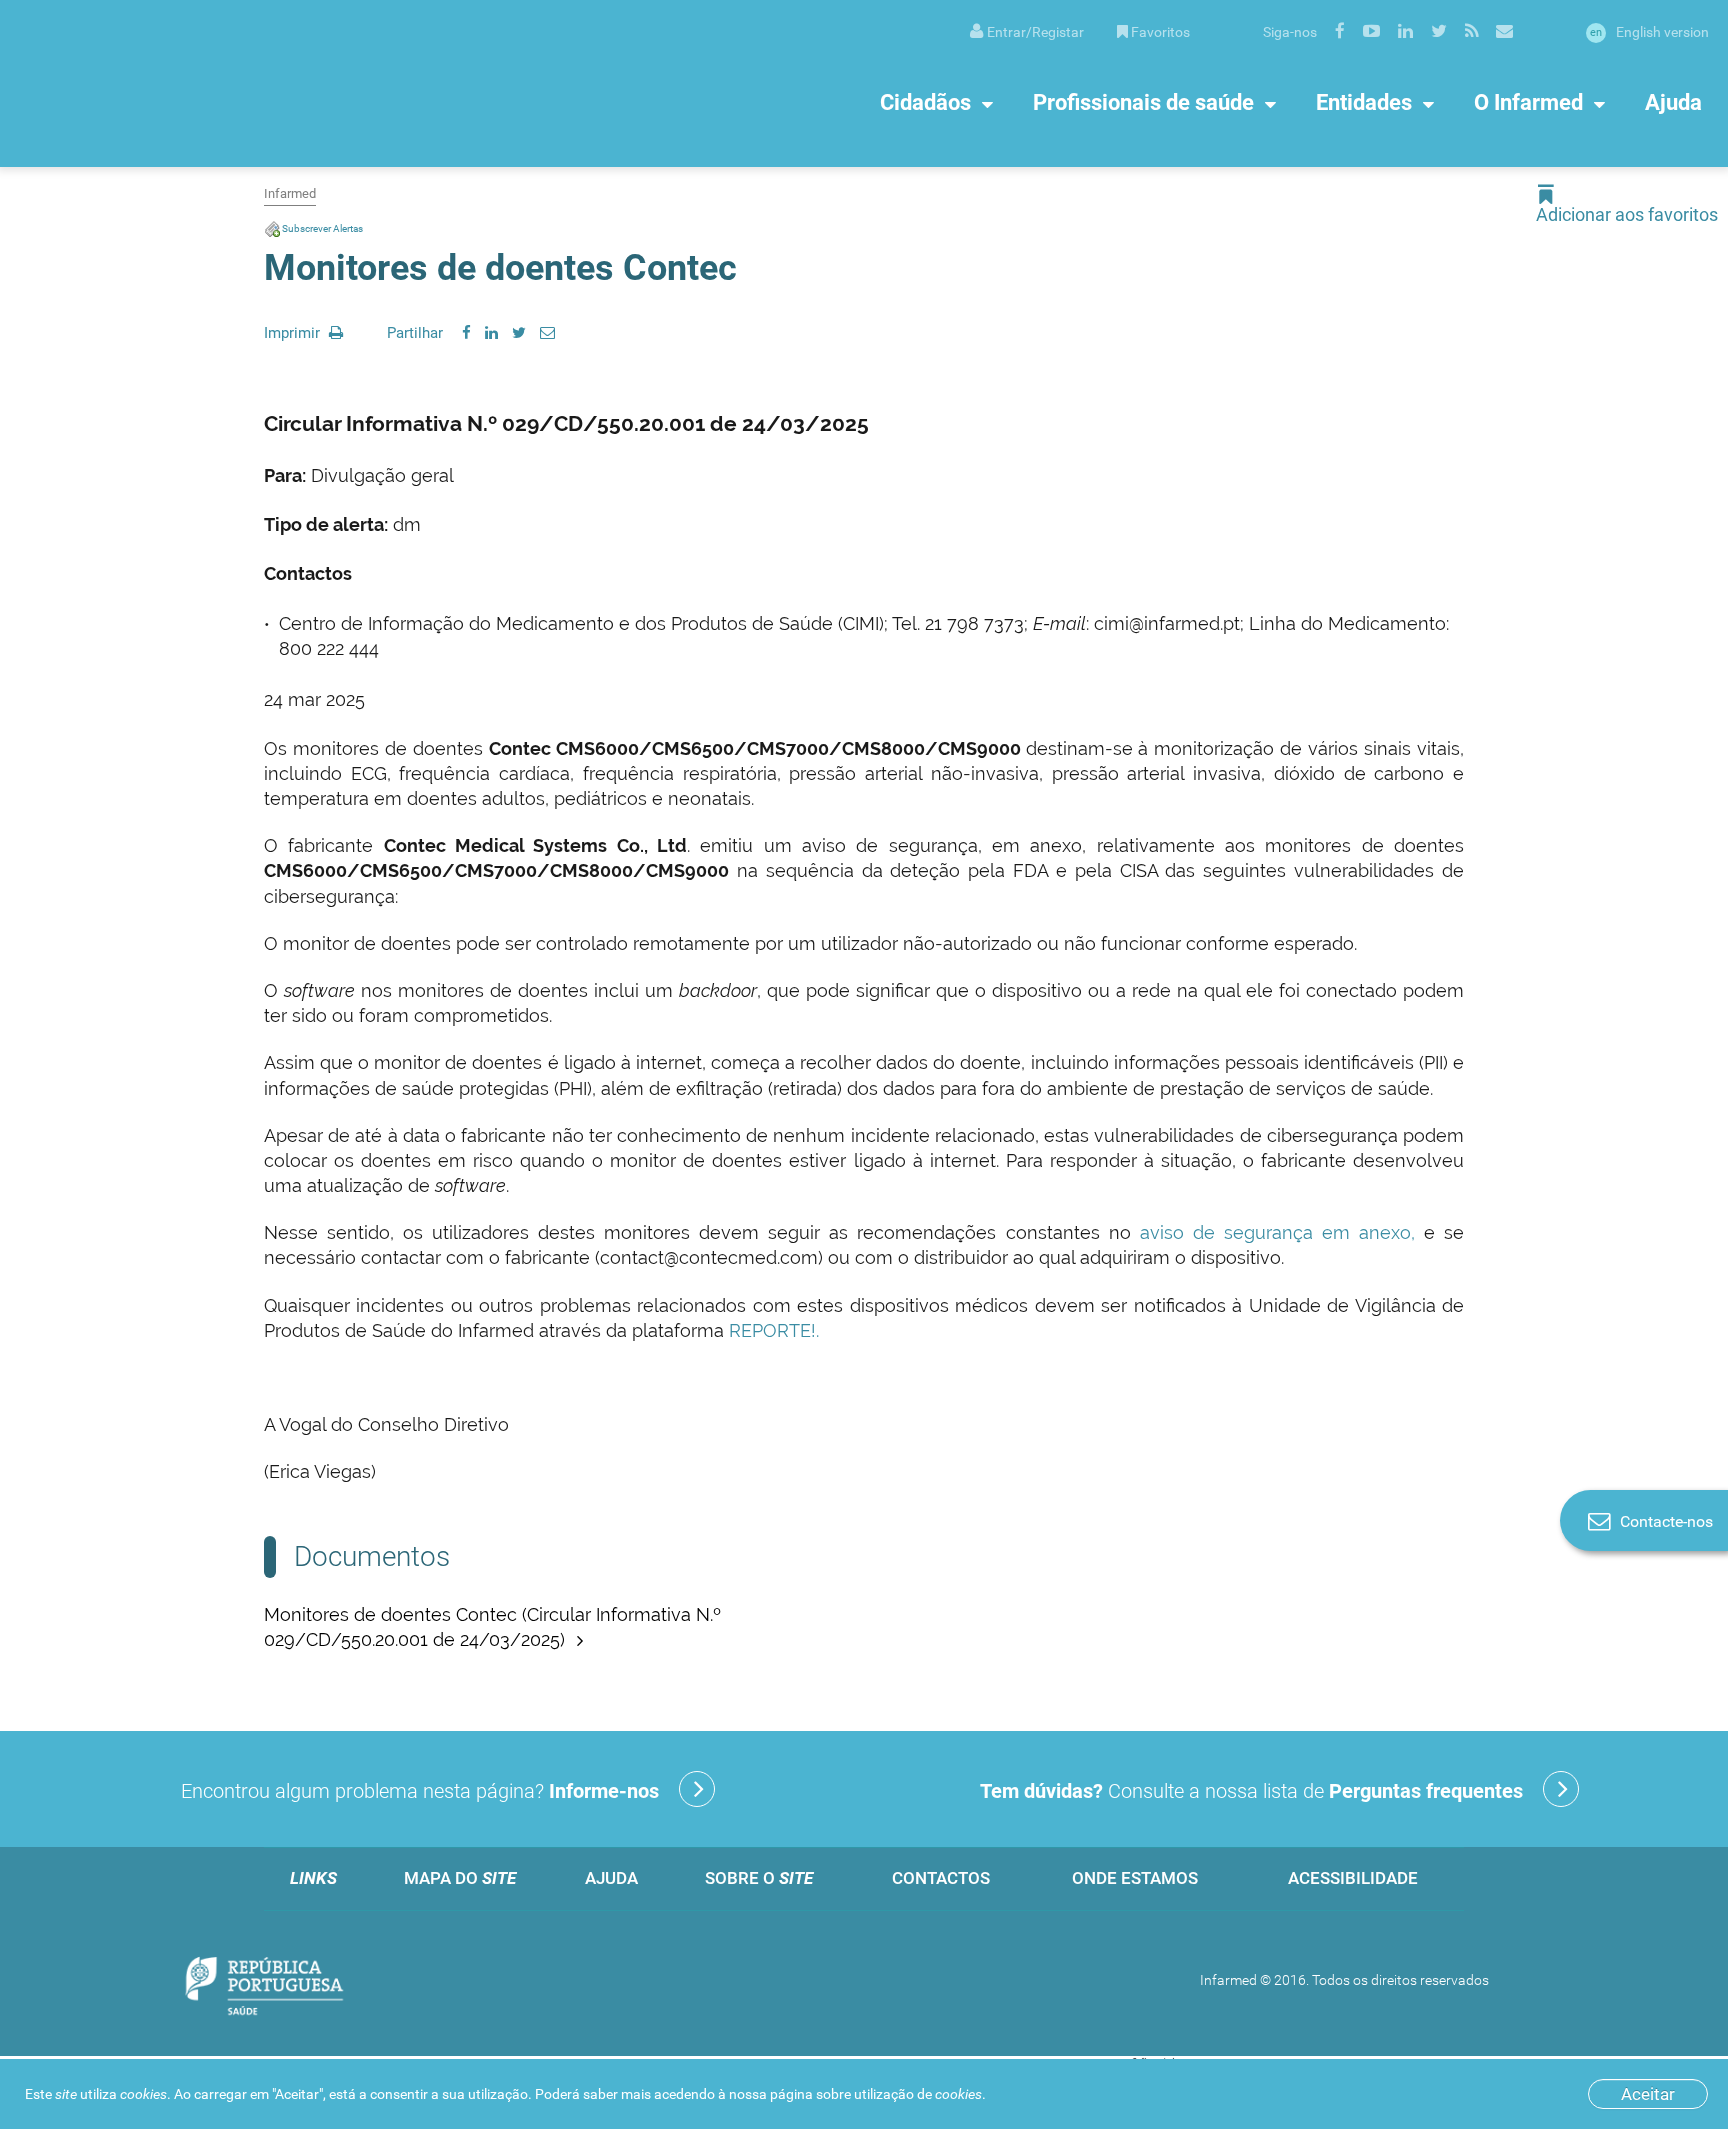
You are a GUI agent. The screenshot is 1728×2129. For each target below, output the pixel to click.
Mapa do (460, 1878)
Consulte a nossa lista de (1251, 1791)
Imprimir (294, 333)
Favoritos (1160, 32)
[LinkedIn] (491, 333)
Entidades (1364, 102)
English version (1649, 32)
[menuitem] (1027, 30)
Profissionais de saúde (1143, 102)
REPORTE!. (771, 1330)
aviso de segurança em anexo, (1277, 1232)
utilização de (918, 2094)
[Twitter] (519, 333)
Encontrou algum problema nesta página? (420, 1791)
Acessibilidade (1353, 1878)
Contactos (941, 1878)
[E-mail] (547, 333)
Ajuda (1673, 102)
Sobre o (759, 1878)
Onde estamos (1135, 1878)
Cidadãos (925, 102)
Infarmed (290, 193)
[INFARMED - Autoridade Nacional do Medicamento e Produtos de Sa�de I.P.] (215, 83)
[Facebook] (466, 333)
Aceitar (1648, 2094)
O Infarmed (1528, 102)
